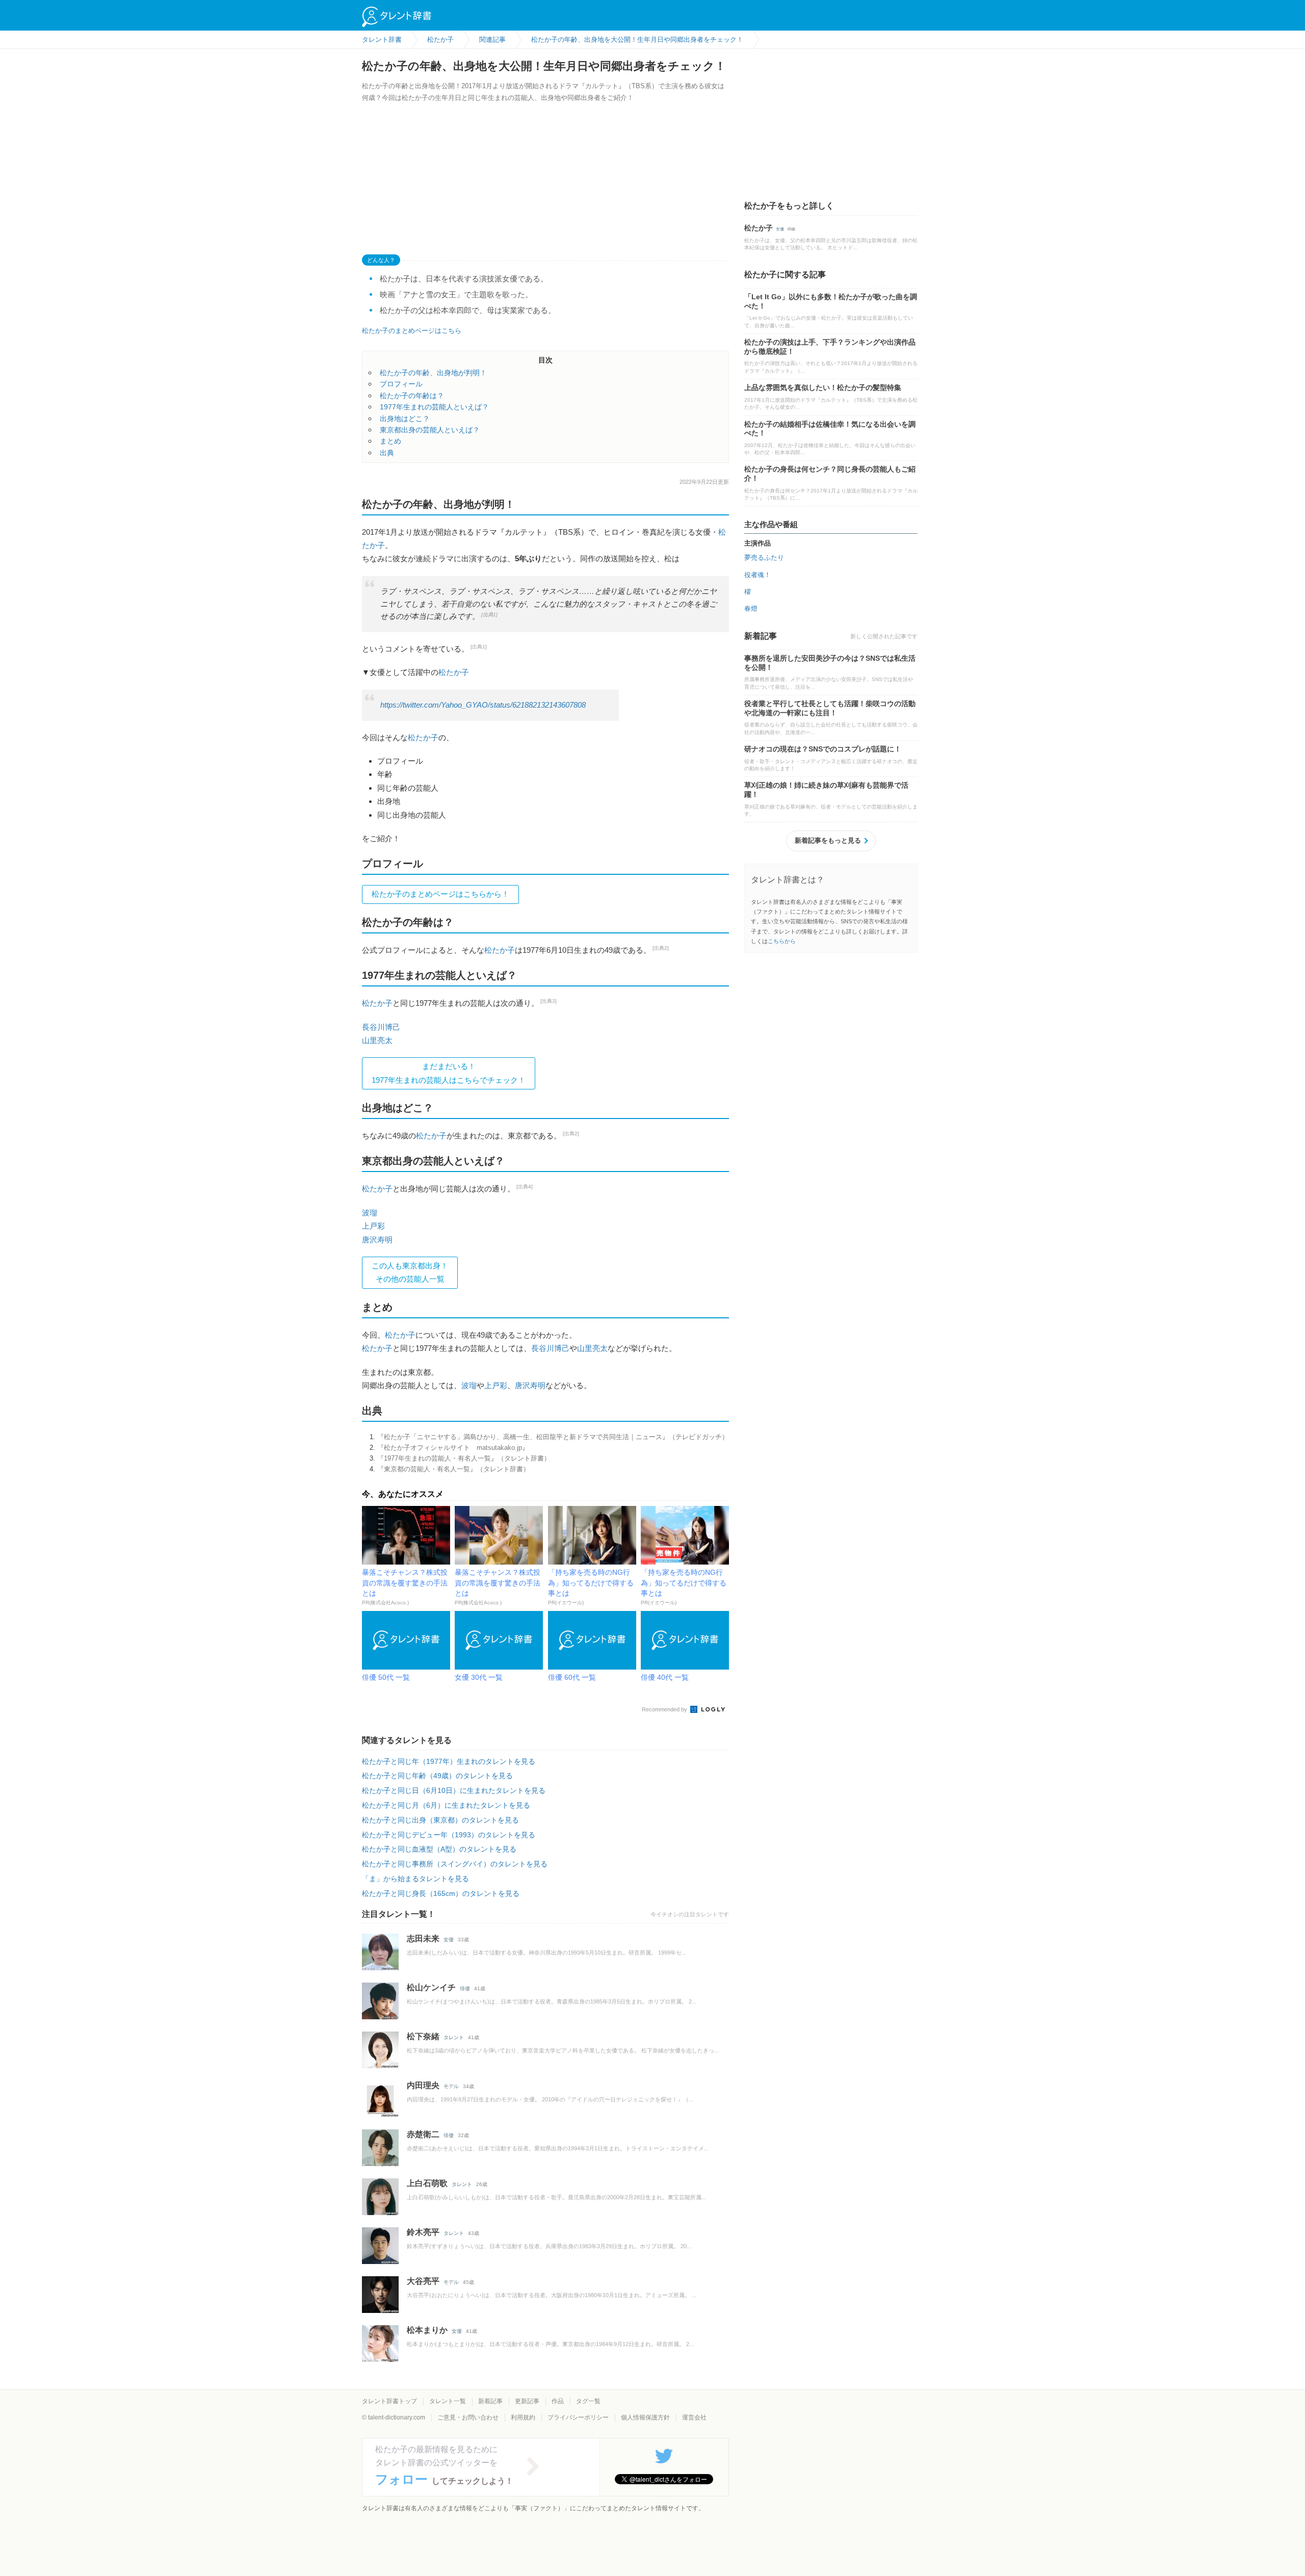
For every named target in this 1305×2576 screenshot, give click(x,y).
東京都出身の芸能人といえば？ (430, 430)
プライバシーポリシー (578, 2417)
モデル (451, 2086)
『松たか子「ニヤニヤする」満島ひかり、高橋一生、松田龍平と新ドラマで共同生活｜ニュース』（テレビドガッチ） (553, 1437)
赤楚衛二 (423, 2134)
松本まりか (427, 2330)
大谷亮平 (423, 2281)
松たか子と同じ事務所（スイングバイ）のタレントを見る (455, 1864)
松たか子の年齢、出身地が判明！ (433, 373)
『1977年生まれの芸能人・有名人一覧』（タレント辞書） (464, 1458)
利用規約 (523, 2417)
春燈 (751, 608)
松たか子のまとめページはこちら (412, 331)
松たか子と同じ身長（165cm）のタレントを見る (441, 1893)
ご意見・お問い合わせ (468, 2417)
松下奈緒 (423, 2036)
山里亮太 (377, 1040)
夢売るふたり (764, 557)
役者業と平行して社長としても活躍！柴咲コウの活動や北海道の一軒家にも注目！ (830, 708)
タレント (454, 2037)
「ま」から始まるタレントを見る (415, 1879)
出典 (387, 453)
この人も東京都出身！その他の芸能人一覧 (410, 1272)
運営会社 (694, 2417)
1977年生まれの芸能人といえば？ (434, 407)
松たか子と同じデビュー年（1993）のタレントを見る (449, 1835)
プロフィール (401, 384)
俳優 (465, 1988)
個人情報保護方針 (645, 2417)
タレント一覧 (448, 2401)
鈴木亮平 (423, 2232)
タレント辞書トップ (389, 2401)
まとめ (390, 441)
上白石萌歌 (427, 2183)
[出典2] (661, 948)
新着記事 (490, 2401)
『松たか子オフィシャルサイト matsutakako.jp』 (453, 1448)
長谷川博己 (381, 1027)
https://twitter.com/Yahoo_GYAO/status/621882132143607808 (483, 705)
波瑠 (370, 1213)
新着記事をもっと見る (828, 840)
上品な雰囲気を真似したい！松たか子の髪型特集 (823, 387)
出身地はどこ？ (405, 419)
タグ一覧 (588, 2401)
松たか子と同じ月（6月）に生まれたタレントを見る (446, 1805)
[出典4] (525, 1187)
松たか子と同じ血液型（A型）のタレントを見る (439, 1849)
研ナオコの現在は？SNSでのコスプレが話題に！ (823, 749)
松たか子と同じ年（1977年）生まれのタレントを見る (449, 1761)
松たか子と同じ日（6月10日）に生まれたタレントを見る (454, 1790)
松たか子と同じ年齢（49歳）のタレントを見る (437, 1776)
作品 (558, 2401)
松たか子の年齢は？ (412, 396)
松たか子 (454, 672)
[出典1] (489, 615)
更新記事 (527, 2401)
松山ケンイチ (431, 1987)
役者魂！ (758, 575)
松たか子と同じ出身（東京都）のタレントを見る (440, 1820)
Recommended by (665, 1709)
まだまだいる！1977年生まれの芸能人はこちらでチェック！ (449, 1073)
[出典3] (549, 1001)
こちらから (782, 941)
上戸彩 (373, 1226)
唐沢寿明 (377, 1240)
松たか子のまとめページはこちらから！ (440, 894)
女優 (449, 1940)
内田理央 (423, 2085)
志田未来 (423, 1938)
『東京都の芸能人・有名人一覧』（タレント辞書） (453, 1469)
